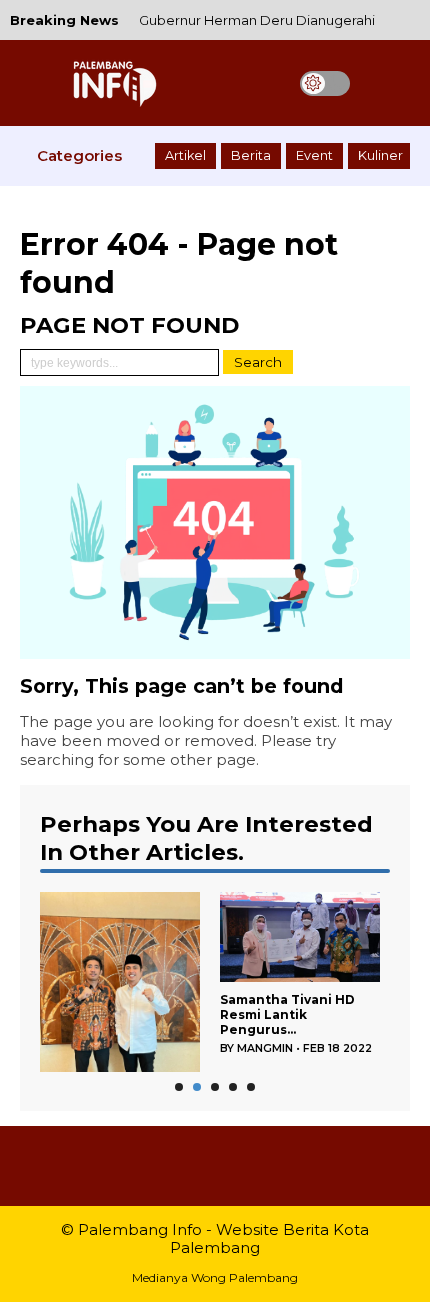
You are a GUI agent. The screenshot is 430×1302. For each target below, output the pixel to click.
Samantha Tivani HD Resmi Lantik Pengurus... (287, 1014)
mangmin (265, 1048)
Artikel (185, 155)
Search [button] (258, 362)
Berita (251, 155)
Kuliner (380, 155)
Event (314, 155)
